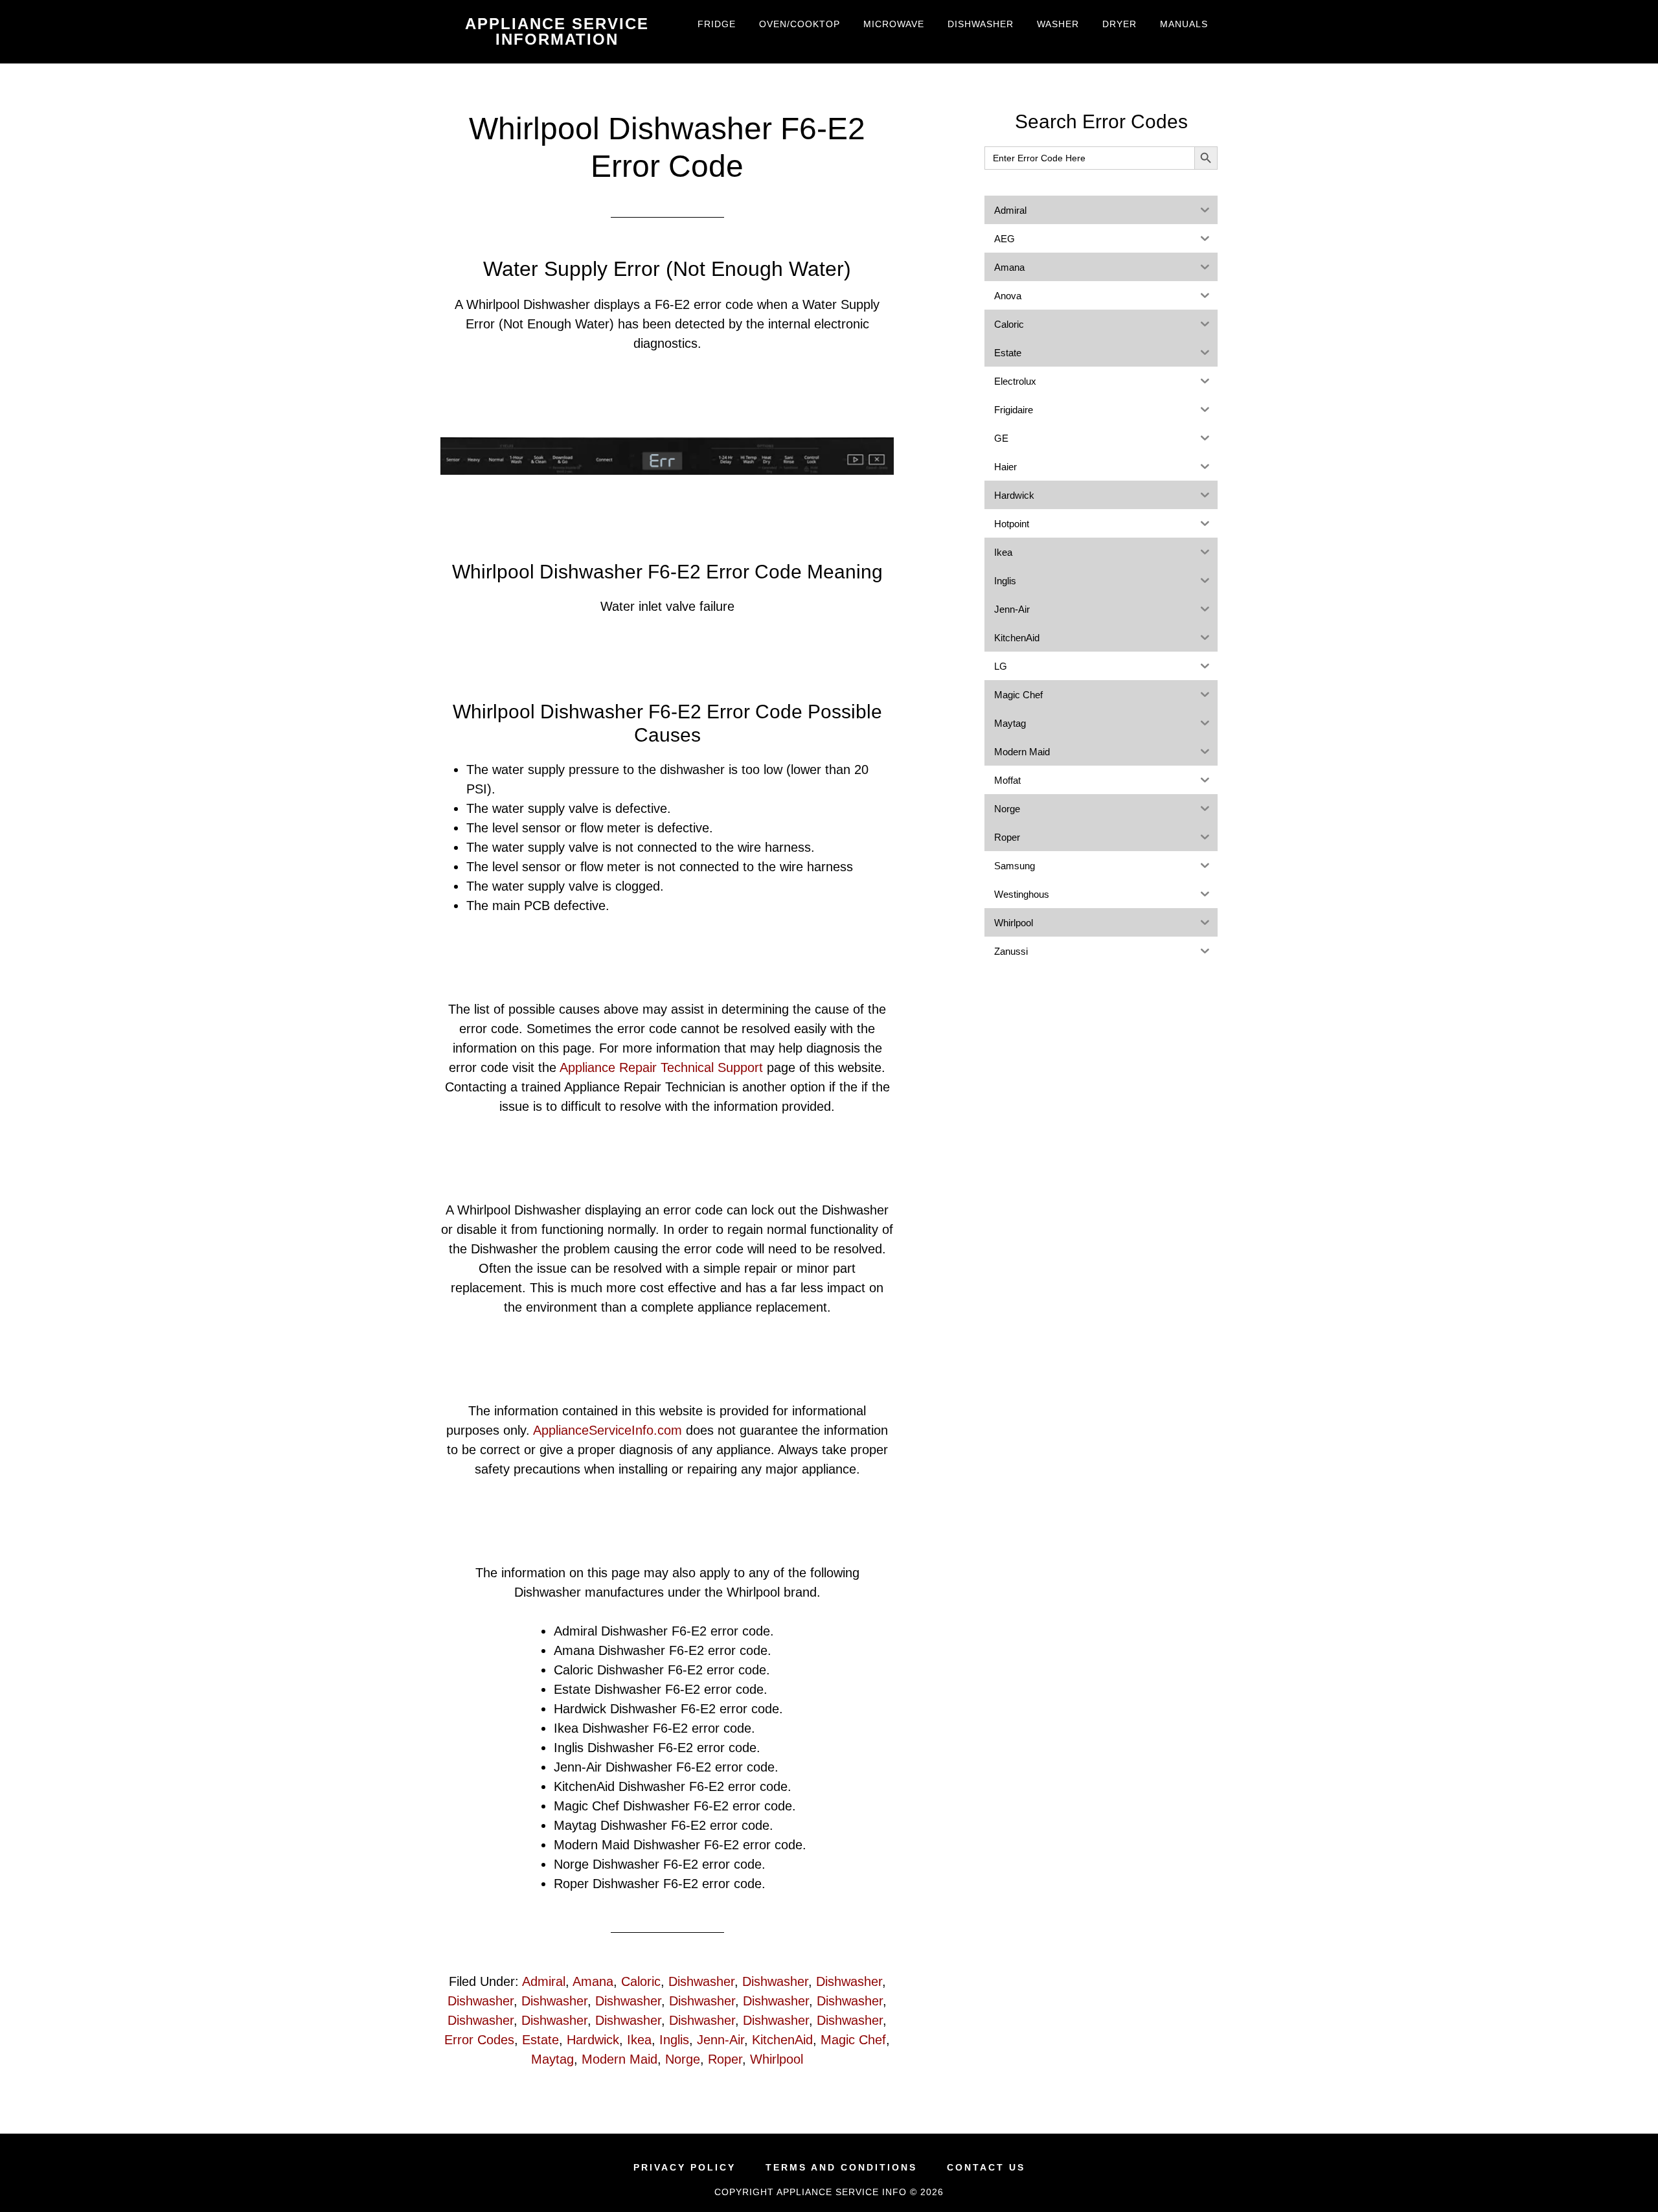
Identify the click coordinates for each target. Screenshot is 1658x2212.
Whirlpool (777, 2059)
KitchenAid (782, 2040)
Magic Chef (853, 2040)
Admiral (544, 1981)
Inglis (674, 2040)
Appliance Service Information (557, 31)
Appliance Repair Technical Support (661, 1067)
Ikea (639, 2040)
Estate (540, 2040)
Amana (593, 1981)
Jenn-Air (721, 2040)
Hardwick (593, 2040)
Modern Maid (619, 2059)
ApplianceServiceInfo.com (608, 1430)
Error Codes (479, 2040)
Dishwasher (701, 1981)
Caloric (641, 1981)
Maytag (552, 2059)
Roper (725, 2059)
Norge (683, 2059)
